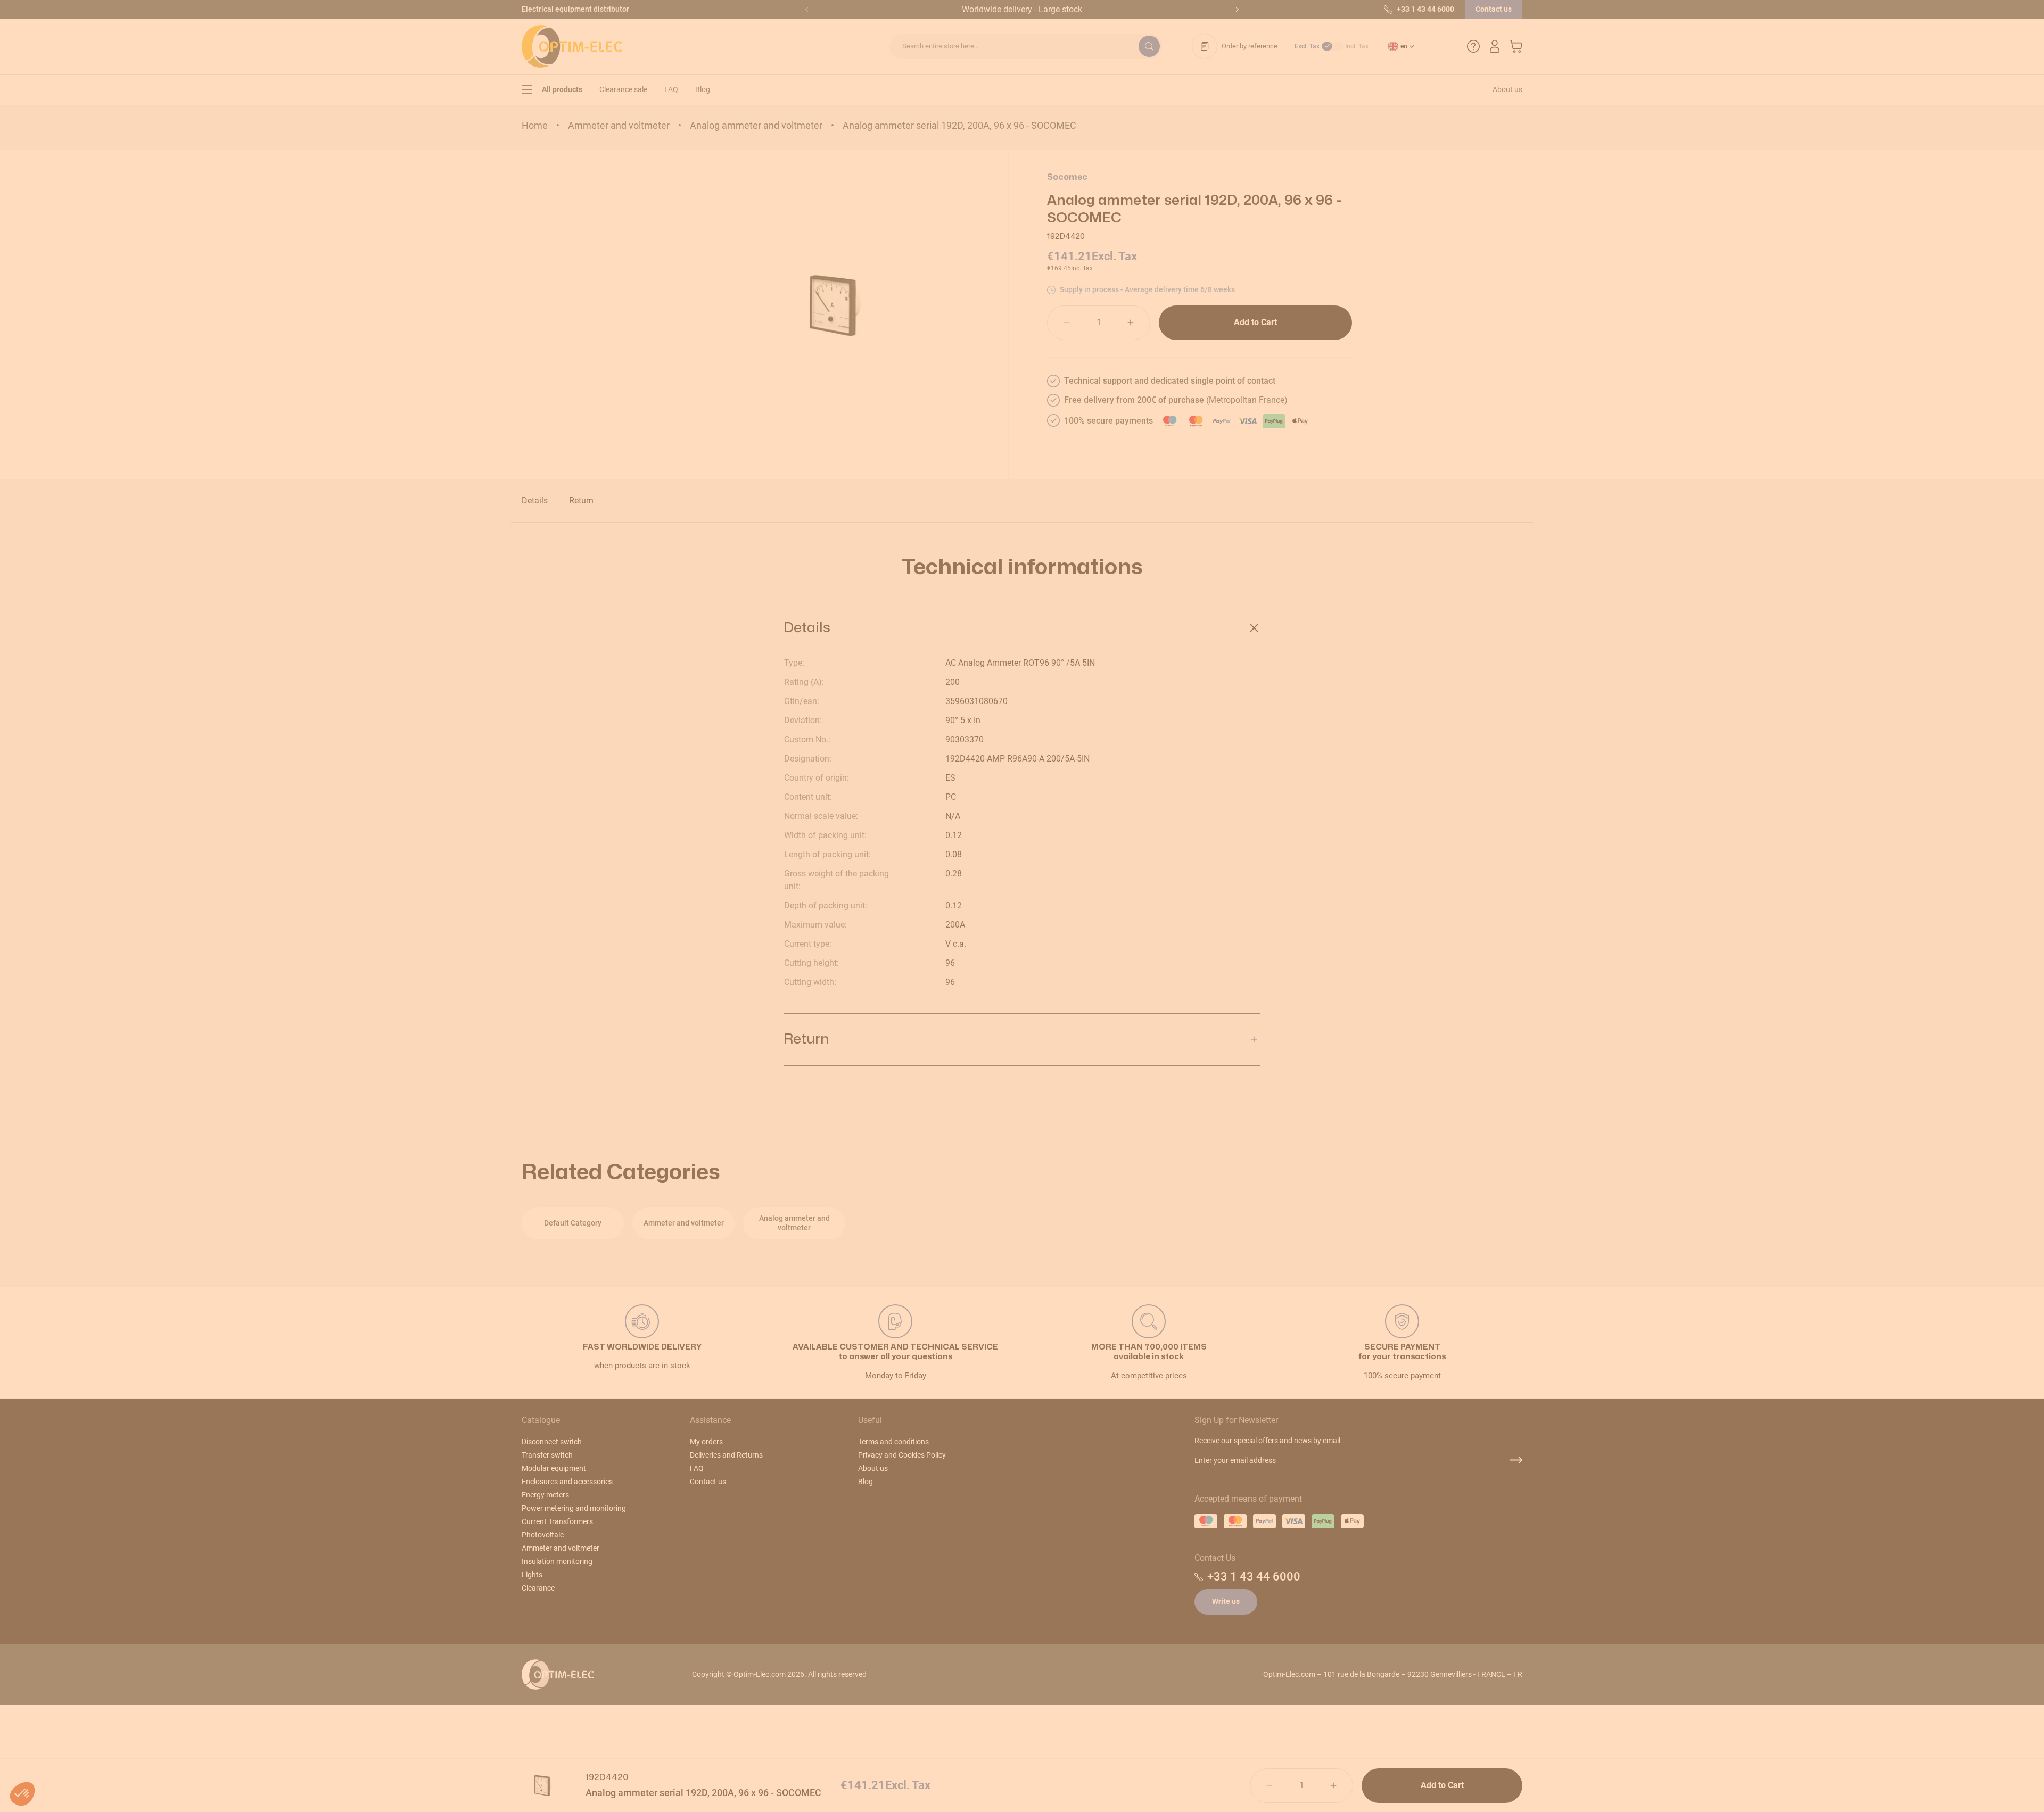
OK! (1086, 990)
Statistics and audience (947, 948)
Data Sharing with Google (950, 938)
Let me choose (958, 990)
